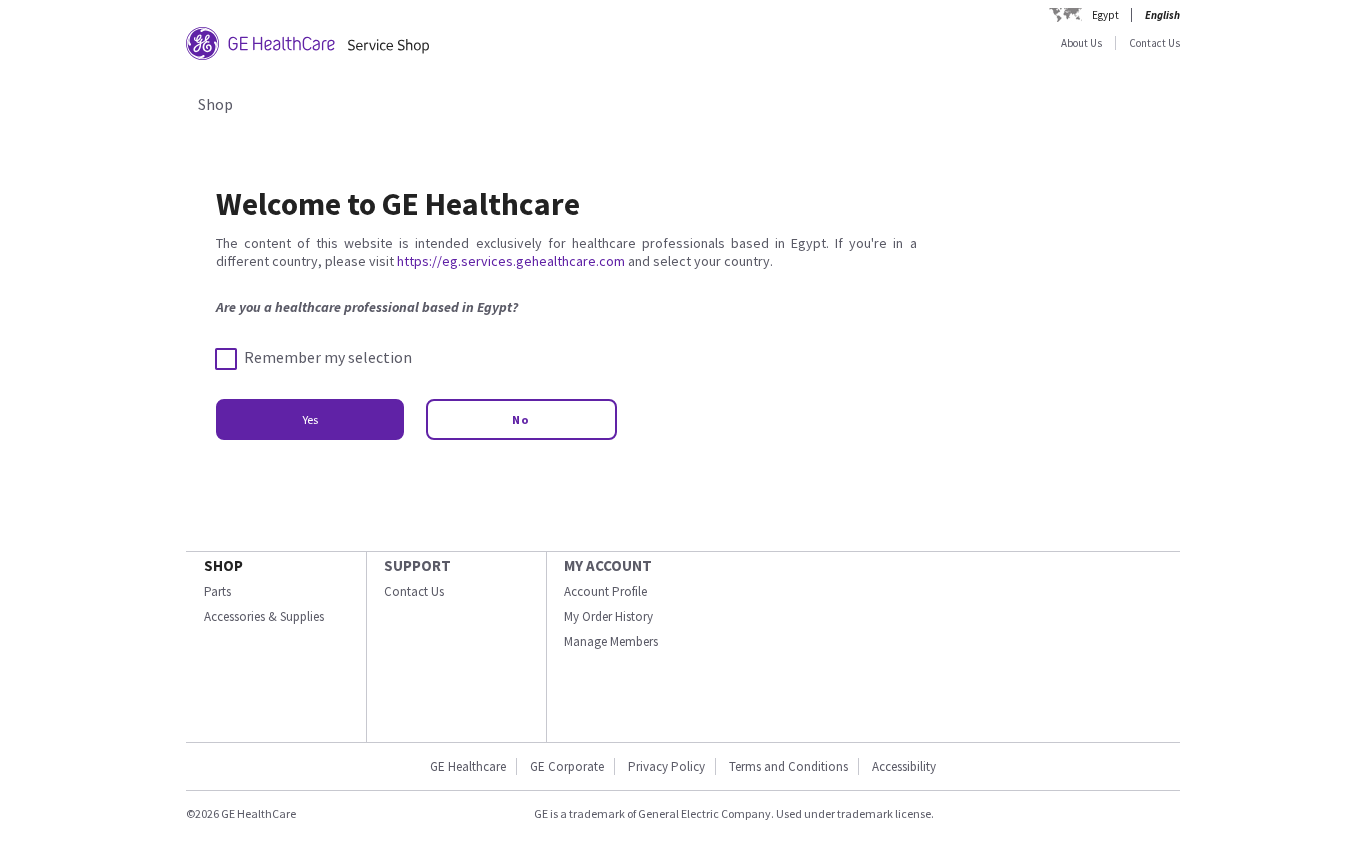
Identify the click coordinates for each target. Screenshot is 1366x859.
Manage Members (611, 641)
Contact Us (1154, 43)
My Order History (608, 616)
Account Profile (605, 591)
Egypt (1105, 15)
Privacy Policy (666, 766)
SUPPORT (417, 565)
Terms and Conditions (788, 766)
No (521, 419)
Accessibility (904, 766)
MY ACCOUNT (608, 565)
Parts (217, 591)
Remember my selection (328, 357)
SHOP (223, 565)
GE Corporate (567, 766)
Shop (215, 104)
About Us (1081, 43)
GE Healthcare (468, 766)
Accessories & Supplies (264, 616)
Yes (310, 419)
